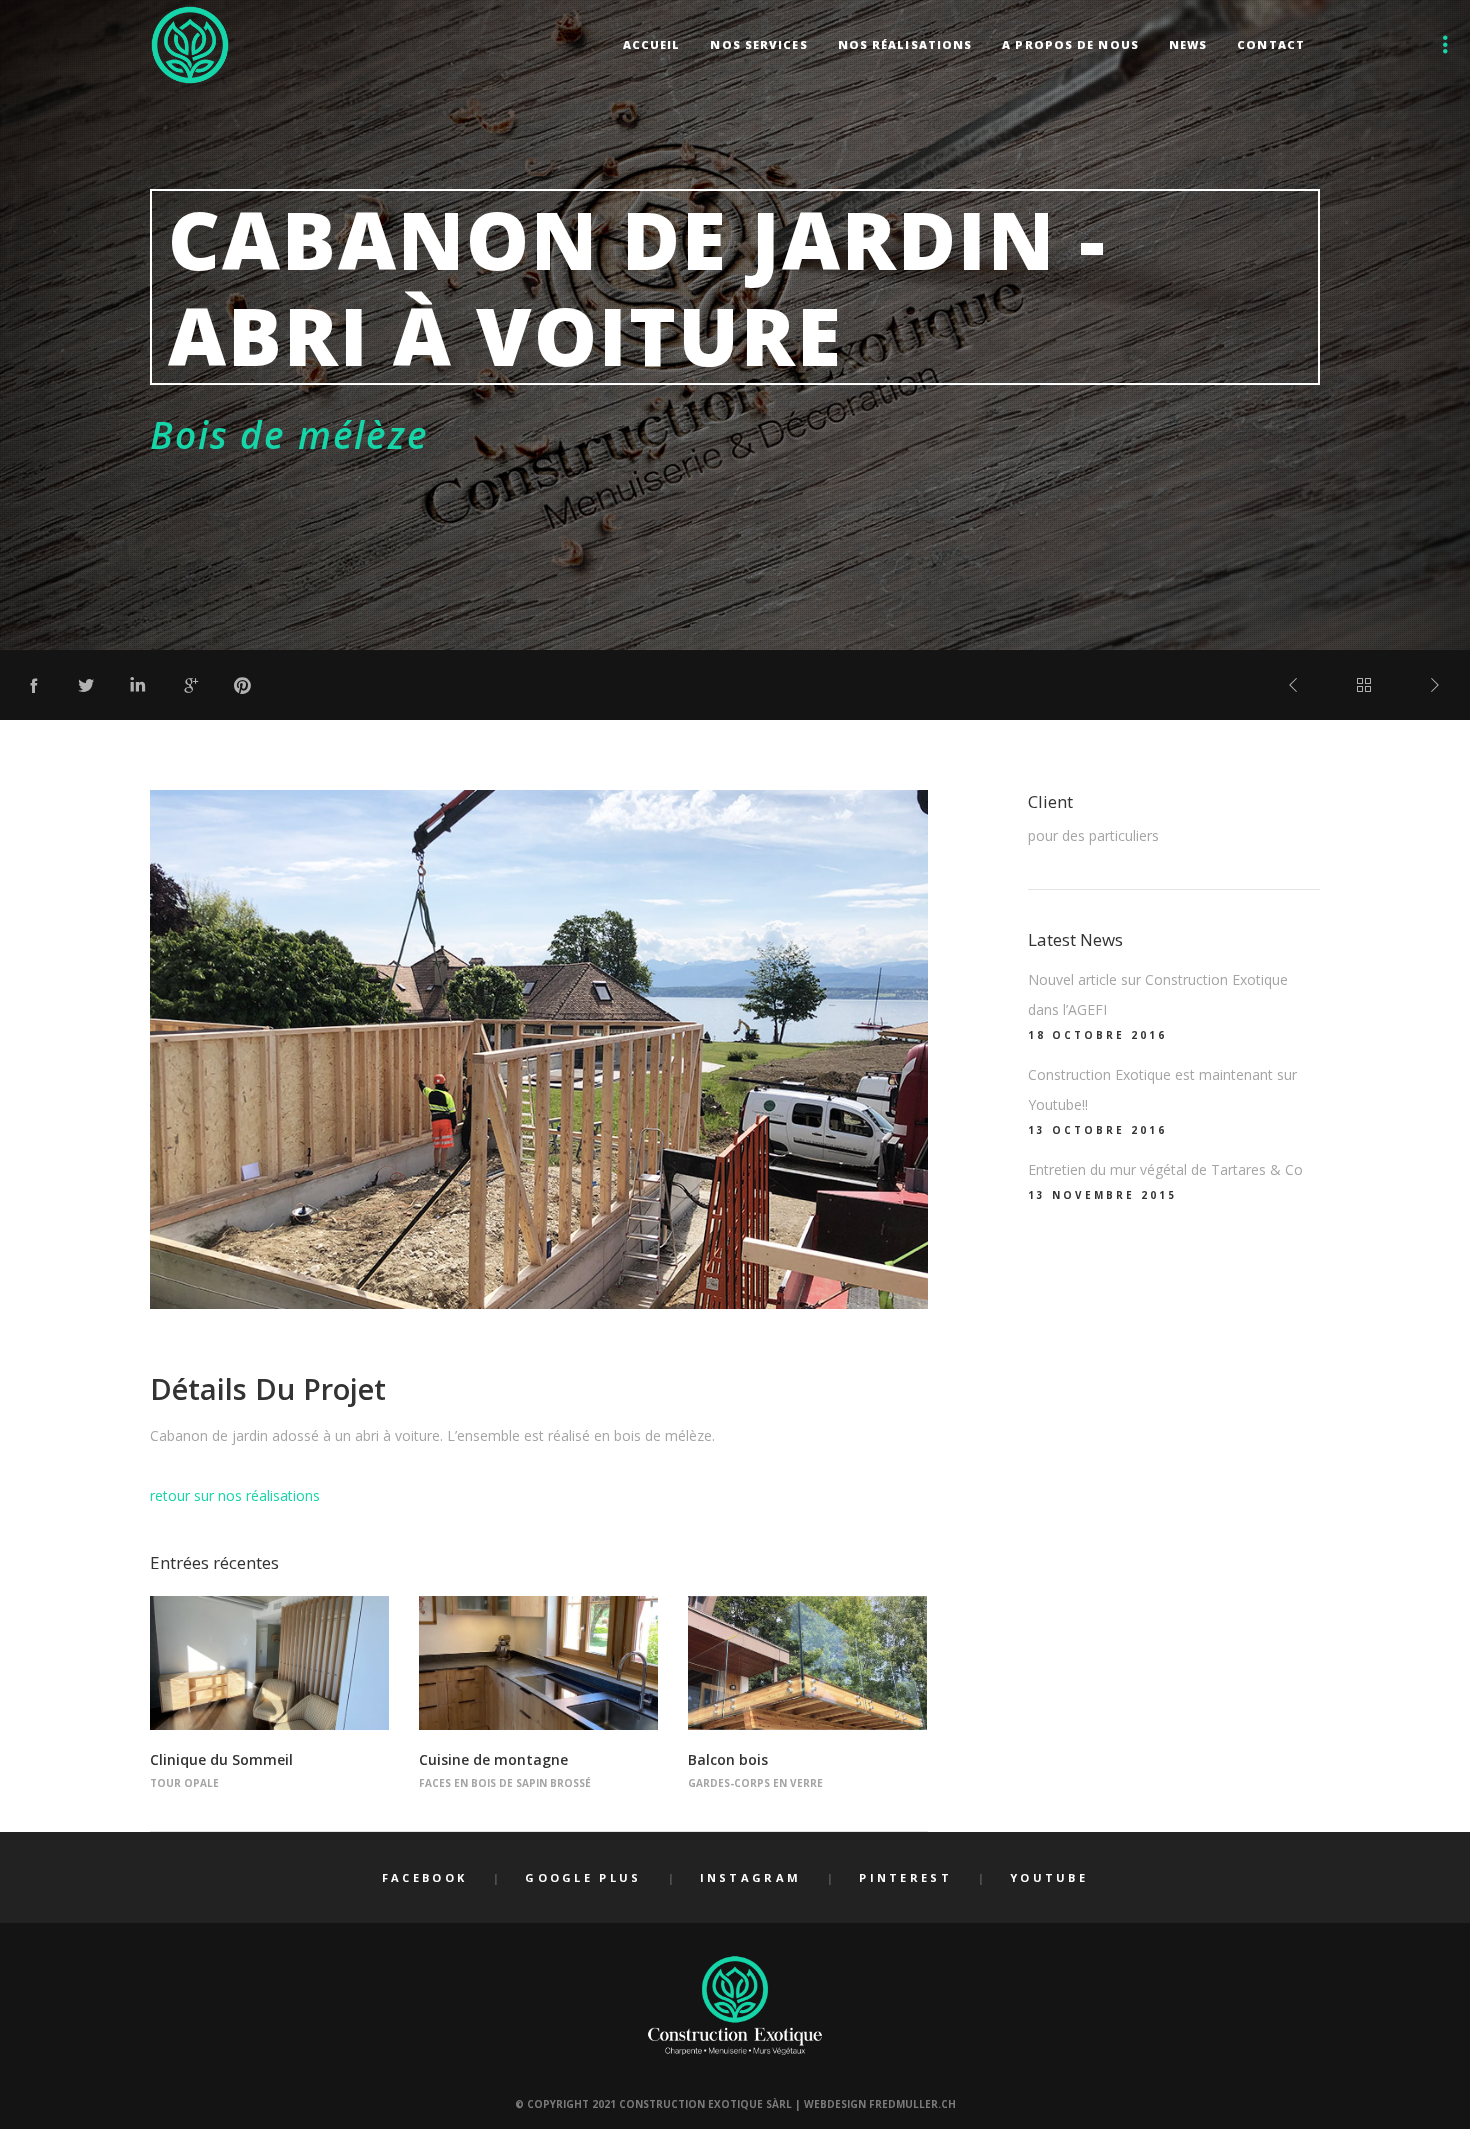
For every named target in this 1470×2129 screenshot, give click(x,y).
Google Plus (583, 1877)
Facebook (424, 1877)
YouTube (1049, 1877)
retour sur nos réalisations (235, 1495)
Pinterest (905, 1877)
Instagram (751, 1877)
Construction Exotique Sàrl (705, 2104)
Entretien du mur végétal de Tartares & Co (1165, 1169)
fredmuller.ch (912, 2104)
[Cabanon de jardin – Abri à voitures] (34, 685)
